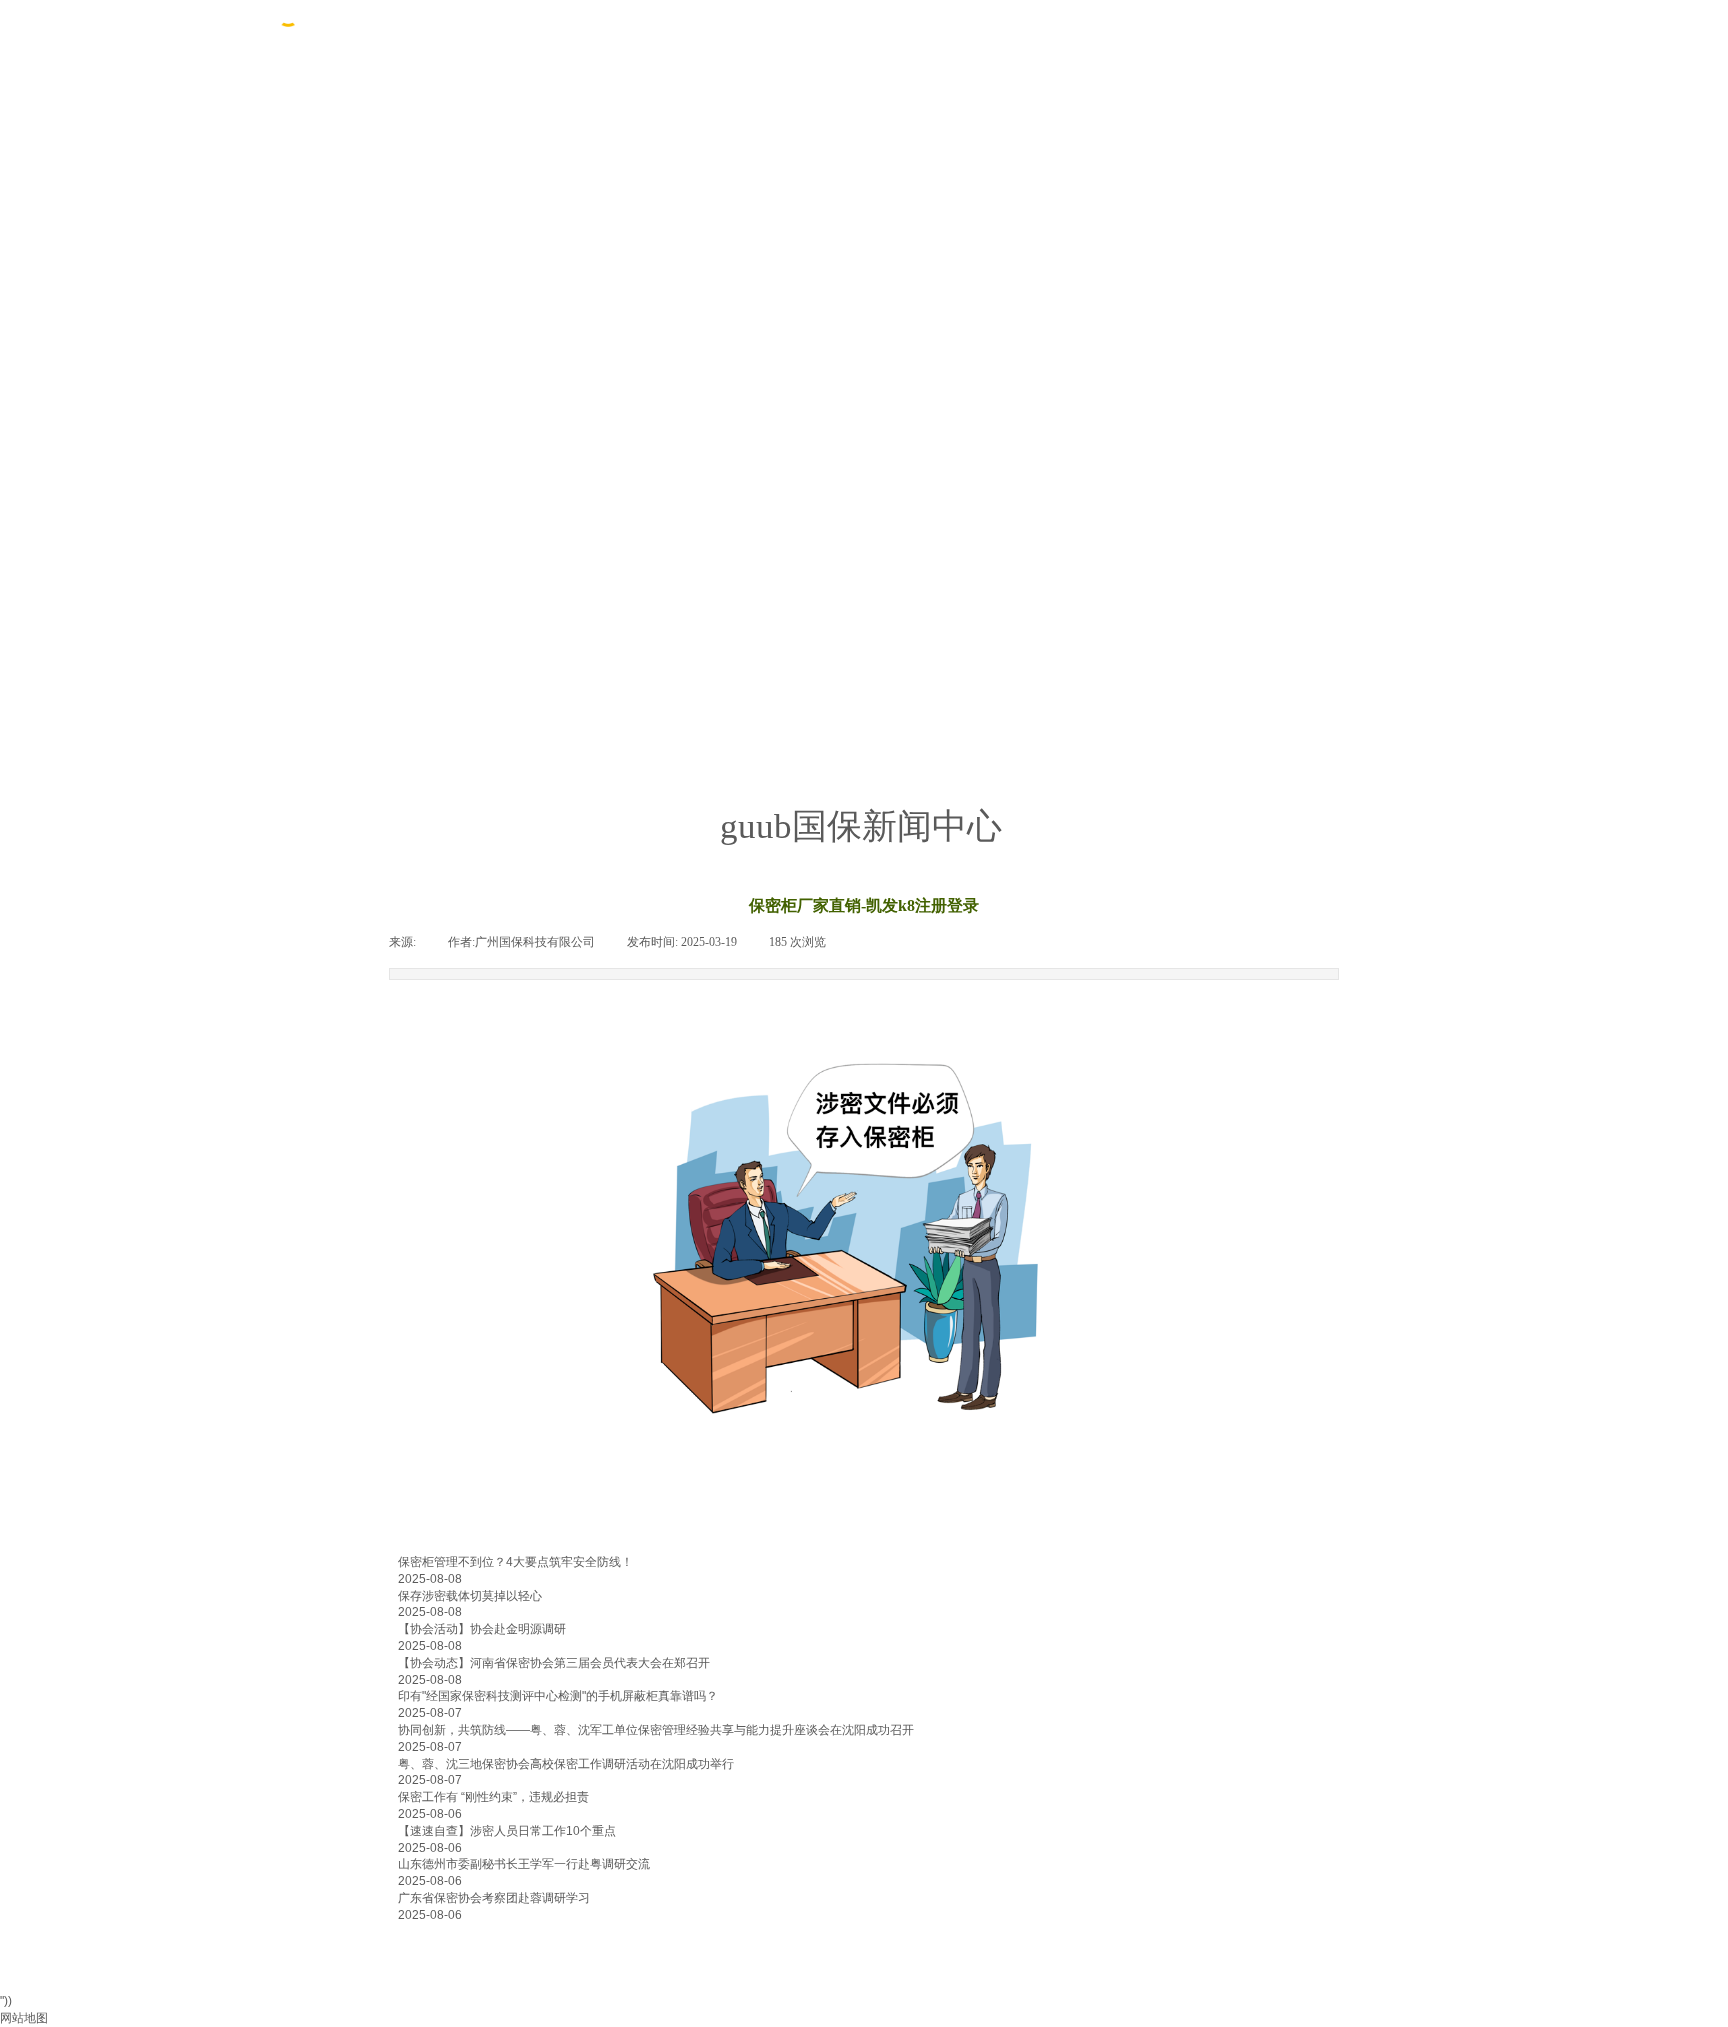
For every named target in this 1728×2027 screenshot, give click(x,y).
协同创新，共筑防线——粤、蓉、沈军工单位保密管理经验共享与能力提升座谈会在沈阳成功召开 (656, 1730)
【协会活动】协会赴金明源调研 (482, 1629)
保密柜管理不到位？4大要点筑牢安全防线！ (515, 1562)
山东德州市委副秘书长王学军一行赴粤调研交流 (524, 1864)
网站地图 (24, 2018)
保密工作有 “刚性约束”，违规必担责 (493, 1797)
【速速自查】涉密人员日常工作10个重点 (507, 1831)
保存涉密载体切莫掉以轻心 (470, 1596)
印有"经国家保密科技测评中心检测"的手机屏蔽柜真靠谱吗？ (558, 1696)
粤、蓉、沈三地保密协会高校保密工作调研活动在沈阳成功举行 (566, 1764)
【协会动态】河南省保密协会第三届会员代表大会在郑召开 (554, 1663)
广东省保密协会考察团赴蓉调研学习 (494, 1898)
